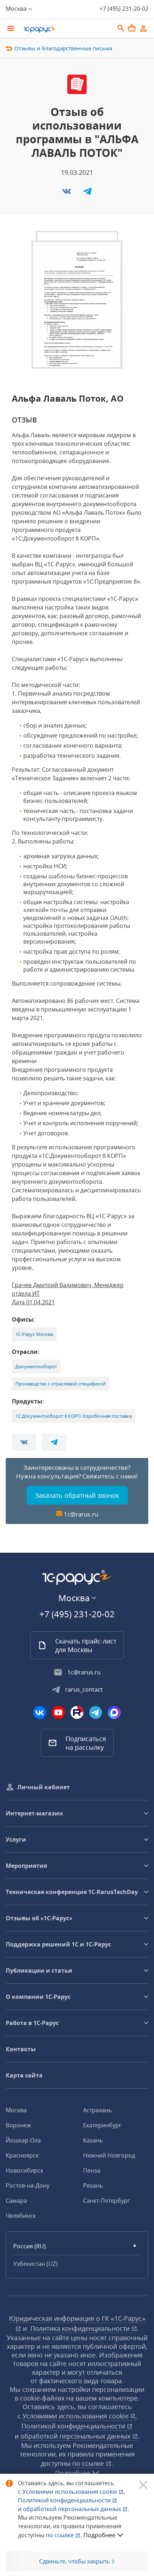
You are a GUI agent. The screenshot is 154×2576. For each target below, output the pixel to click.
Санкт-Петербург (107, 2201)
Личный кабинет (44, 1787)
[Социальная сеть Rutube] (77, 1712)
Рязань (93, 2185)
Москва (16, 2110)
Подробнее (99, 2535)
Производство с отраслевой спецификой (61, 1384)
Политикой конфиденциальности (65, 2500)
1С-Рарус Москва (34, 1334)
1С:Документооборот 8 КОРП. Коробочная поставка (74, 1416)
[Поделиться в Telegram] (87, 193)
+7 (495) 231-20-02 (124, 9)
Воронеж (18, 2125)
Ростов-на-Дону (28, 2185)
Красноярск (22, 2155)
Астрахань (97, 2110)
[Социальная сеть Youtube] (58, 1712)
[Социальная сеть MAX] (114, 1712)
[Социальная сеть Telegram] (96, 1712)
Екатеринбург (102, 2125)
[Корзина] (132, 28)
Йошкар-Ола (23, 2140)
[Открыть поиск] (121, 28)
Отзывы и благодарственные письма (63, 48)
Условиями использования (74, 2492)
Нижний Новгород (109, 2155)
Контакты (21, 2049)
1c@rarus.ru (81, 1514)
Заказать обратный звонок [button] (77, 1495)
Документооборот (36, 1366)
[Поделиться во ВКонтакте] (67, 193)
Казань (93, 2140)
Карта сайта (24, 2075)
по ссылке (89, 2463)
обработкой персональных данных (76, 2436)
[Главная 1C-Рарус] (66, 29)
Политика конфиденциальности (81, 2328)
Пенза (92, 2170)
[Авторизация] (143, 28)
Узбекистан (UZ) (35, 2264)
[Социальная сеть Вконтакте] (40, 1712)
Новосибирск (25, 2170)
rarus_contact (84, 1689)
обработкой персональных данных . (76, 2509)
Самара (16, 2201)
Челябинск (21, 2216)
